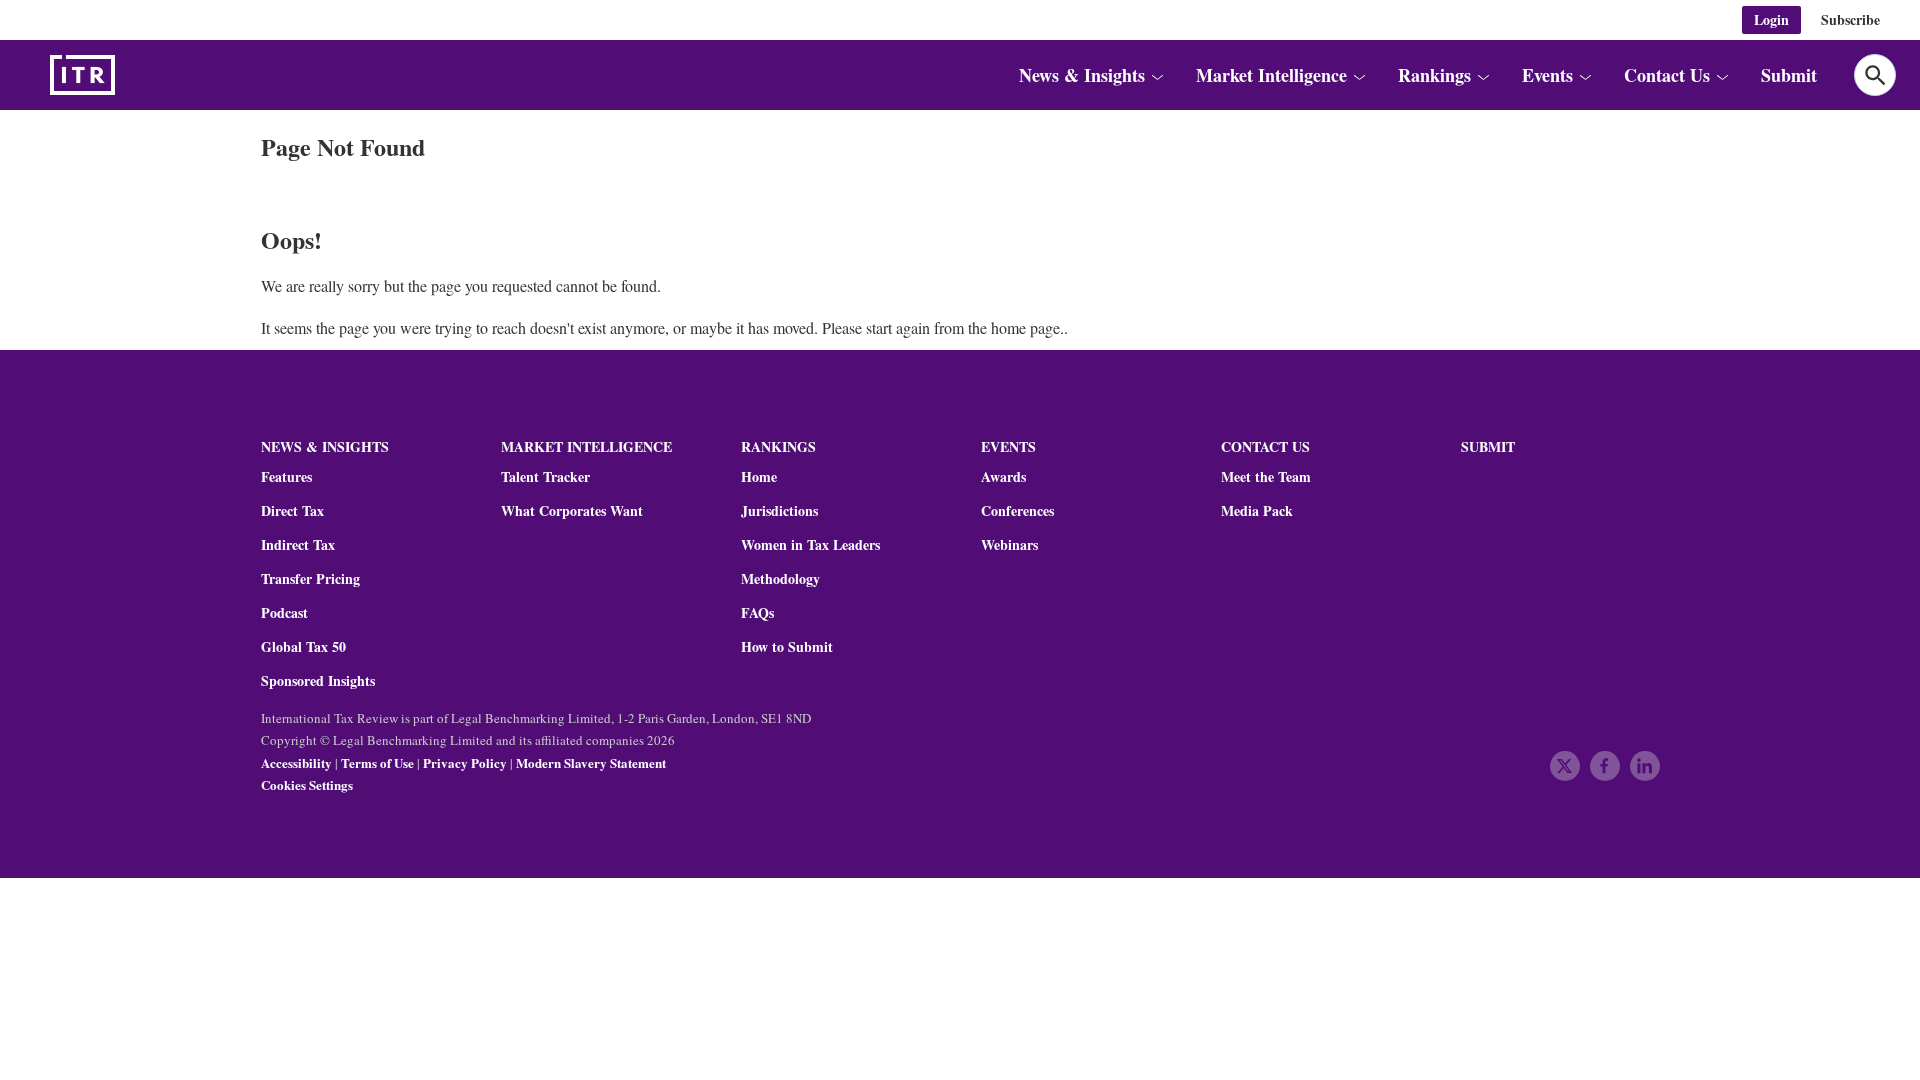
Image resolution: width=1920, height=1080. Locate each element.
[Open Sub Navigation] (1157, 75)
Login (1771, 19)
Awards (1003, 477)
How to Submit (787, 647)
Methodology (780, 579)
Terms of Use (377, 762)
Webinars (1009, 545)
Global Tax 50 (303, 647)
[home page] (130, 75)
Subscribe (1850, 19)
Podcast (284, 613)
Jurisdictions (779, 511)
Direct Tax (292, 511)
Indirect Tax (298, 545)
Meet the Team (1266, 477)
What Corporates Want (572, 511)
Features (286, 477)
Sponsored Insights (318, 681)
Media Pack (1257, 511)
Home (759, 477)
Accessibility (296, 762)
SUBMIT (1488, 446)
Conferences (1017, 511)
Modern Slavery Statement (591, 762)
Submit (1789, 75)
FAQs (757, 613)
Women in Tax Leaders (810, 545)
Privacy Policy (465, 762)
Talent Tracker (545, 477)
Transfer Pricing (310, 579)
